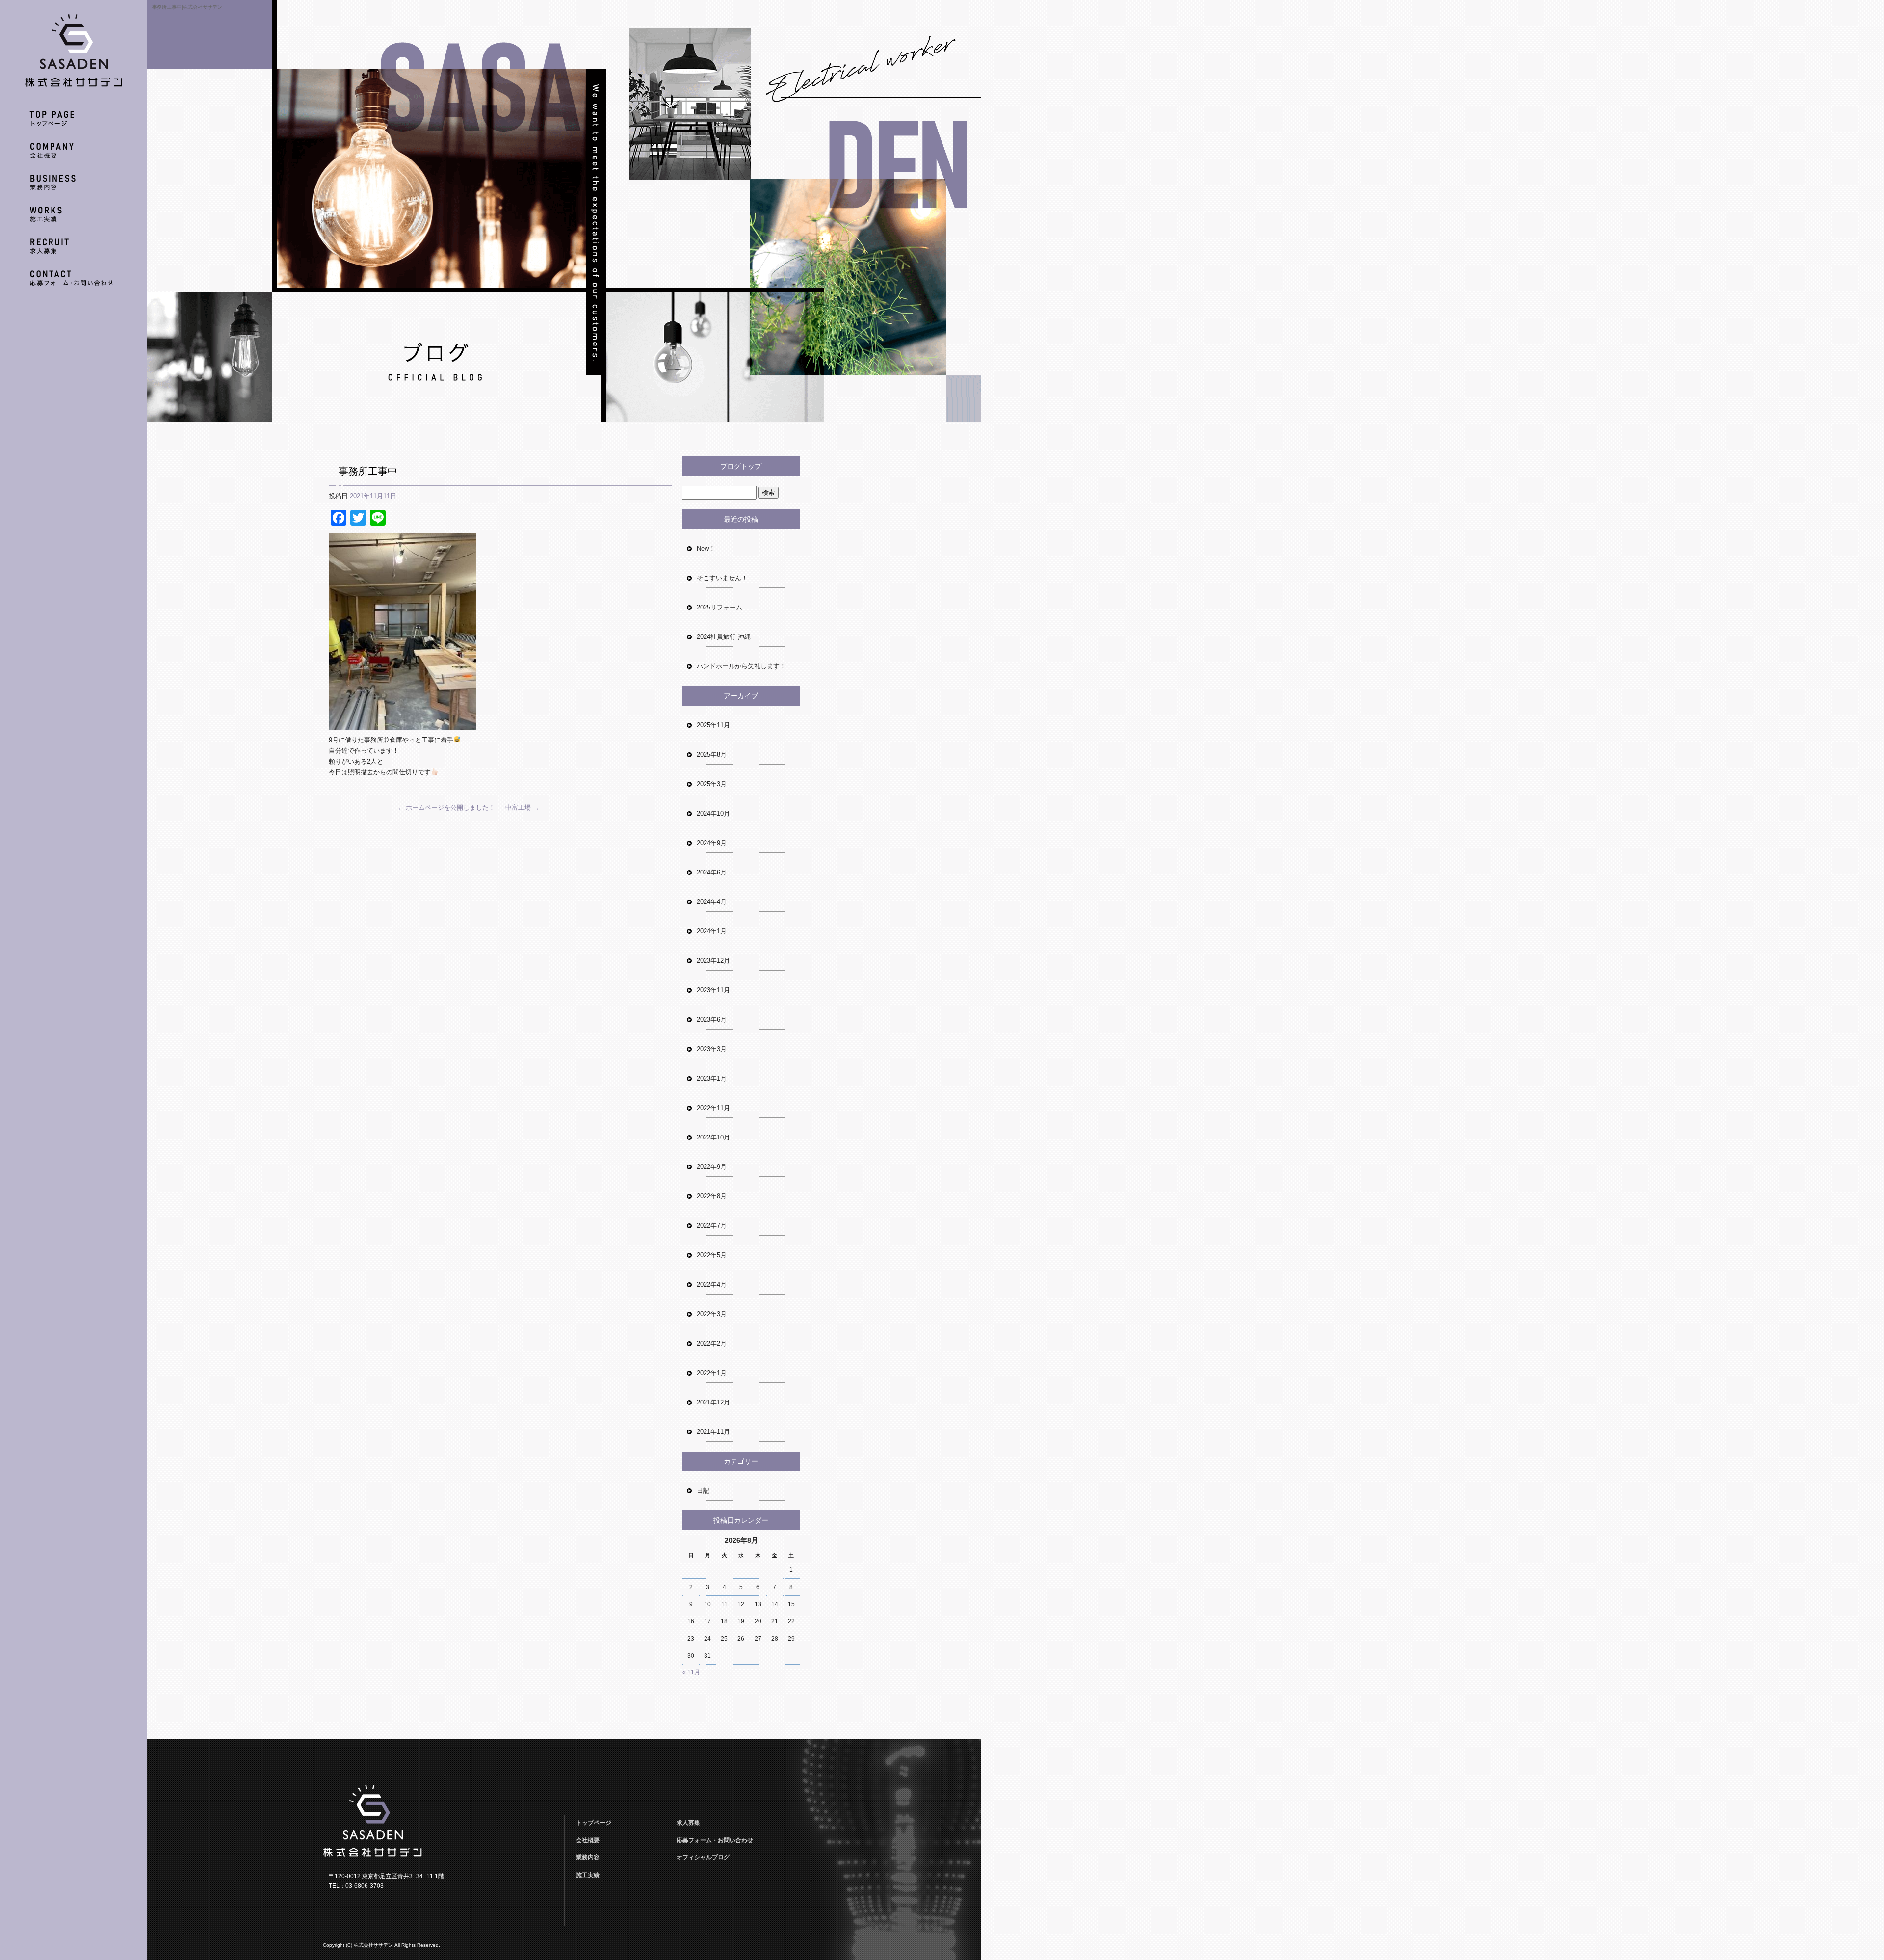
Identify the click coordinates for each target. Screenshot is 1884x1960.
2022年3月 (712, 1314)
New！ (706, 548)
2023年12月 (713, 961)
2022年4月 (712, 1285)
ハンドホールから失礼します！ (741, 666)
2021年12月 (713, 1402)
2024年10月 (713, 813)
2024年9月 (712, 843)
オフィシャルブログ (703, 1857)
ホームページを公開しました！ (446, 808)
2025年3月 (712, 784)
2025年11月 (713, 725)
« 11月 (691, 1672)
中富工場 (522, 808)
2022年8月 (712, 1196)
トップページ (74, 121)
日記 (703, 1491)
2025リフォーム (720, 607)
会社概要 (74, 153)
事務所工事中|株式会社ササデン (187, 7)
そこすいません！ (722, 578)
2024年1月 (712, 931)
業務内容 (74, 185)
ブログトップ (741, 466)
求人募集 (74, 249)
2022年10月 (713, 1137)
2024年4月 (712, 902)
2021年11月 (713, 1432)
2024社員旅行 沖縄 (724, 637)
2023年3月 (712, 1049)
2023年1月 (712, 1078)
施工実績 (74, 217)
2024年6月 (712, 872)
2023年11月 (713, 990)
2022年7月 (712, 1226)
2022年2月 (712, 1343)
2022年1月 (712, 1373)
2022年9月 (712, 1167)
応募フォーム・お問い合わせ (74, 281)
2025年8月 (712, 755)
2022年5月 (712, 1255)
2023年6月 (712, 1020)
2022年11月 (713, 1108)
